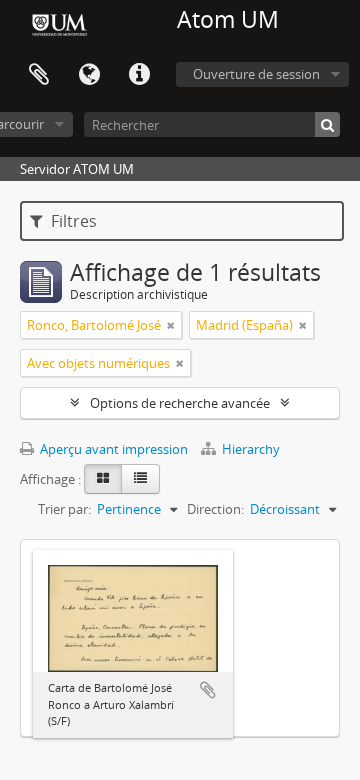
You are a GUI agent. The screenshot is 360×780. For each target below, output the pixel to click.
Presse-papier (39, 75)
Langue (89, 75)
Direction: (215, 509)
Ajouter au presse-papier (208, 690)
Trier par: (64, 509)
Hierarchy (249, 449)
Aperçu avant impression (112, 449)
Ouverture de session (256, 74)
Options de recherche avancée (180, 403)
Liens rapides (139, 75)
